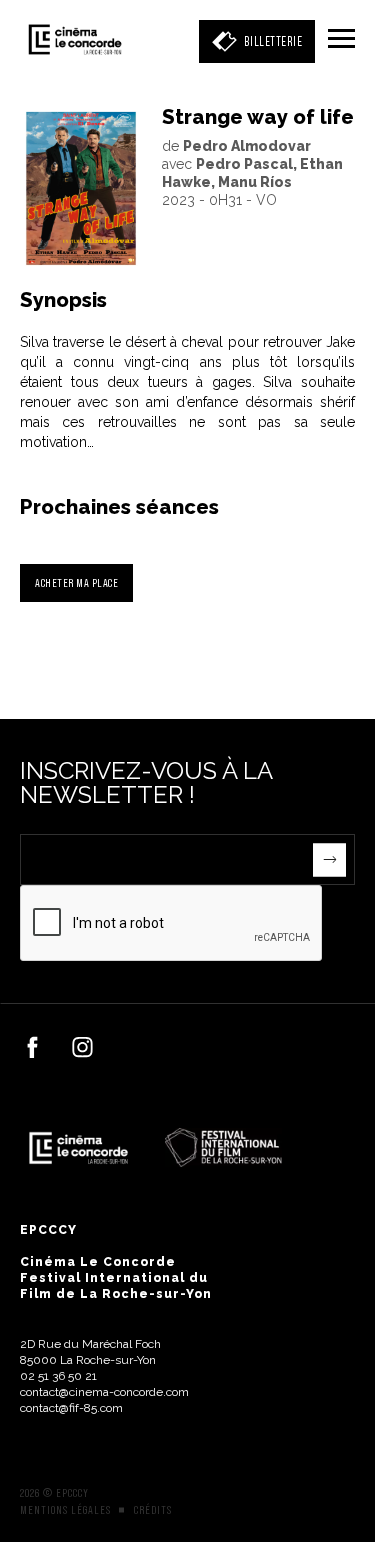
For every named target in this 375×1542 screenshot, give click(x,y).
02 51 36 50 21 (58, 1376)
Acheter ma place (76, 582)
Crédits (153, 1510)
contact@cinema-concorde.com (104, 1392)
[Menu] (341, 40)
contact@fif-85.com (71, 1408)
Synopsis (63, 300)
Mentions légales (65, 1510)
